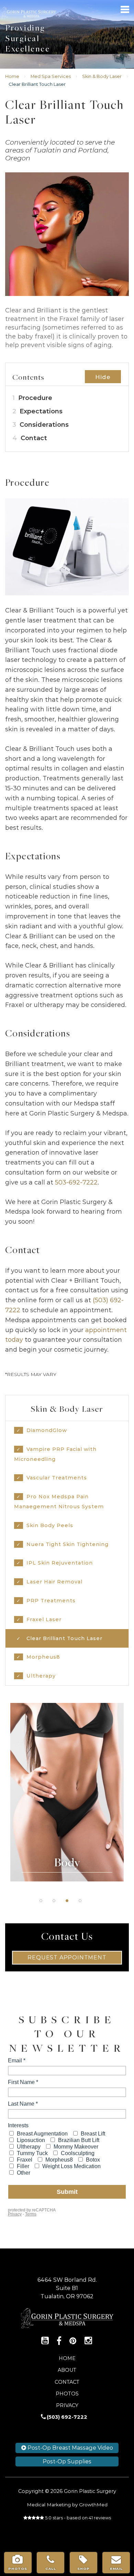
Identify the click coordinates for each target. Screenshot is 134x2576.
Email (116, 2569)
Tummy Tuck (67, 1744)
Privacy (67, 2405)
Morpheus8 (43, 1657)
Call (51, 2569)
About (67, 2370)
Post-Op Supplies (67, 2461)
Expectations (37, 411)
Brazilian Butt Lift (67, 1762)
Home (12, 76)
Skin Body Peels (50, 1525)
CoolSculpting (67, 1779)
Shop (83, 2569)
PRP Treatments (51, 1601)
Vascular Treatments (57, 1478)
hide (103, 377)
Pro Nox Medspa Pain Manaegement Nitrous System (59, 1502)
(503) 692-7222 (67, 2417)
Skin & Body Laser (102, 76)
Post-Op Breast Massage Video (70, 2448)
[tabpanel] (67, 1792)
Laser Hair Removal (54, 1582)
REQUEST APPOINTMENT (67, 1957)
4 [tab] (80, 1901)
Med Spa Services (51, 76)
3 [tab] (67, 1901)
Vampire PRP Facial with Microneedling (55, 1454)
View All (67, 1813)
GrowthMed (93, 2505)
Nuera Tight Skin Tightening (68, 1544)
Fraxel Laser (44, 1619)
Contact (30, 438)
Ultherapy (41, 1676)
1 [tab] (41, 1901)
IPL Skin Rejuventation (60, 1563)
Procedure (32, 398)
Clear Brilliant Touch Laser (64, 1638)
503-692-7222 (76, 1182)
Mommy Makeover (67, 1796)
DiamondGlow (47, 1430)
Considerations (41, 425)
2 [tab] (54, 1901)
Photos (67, 2394)
